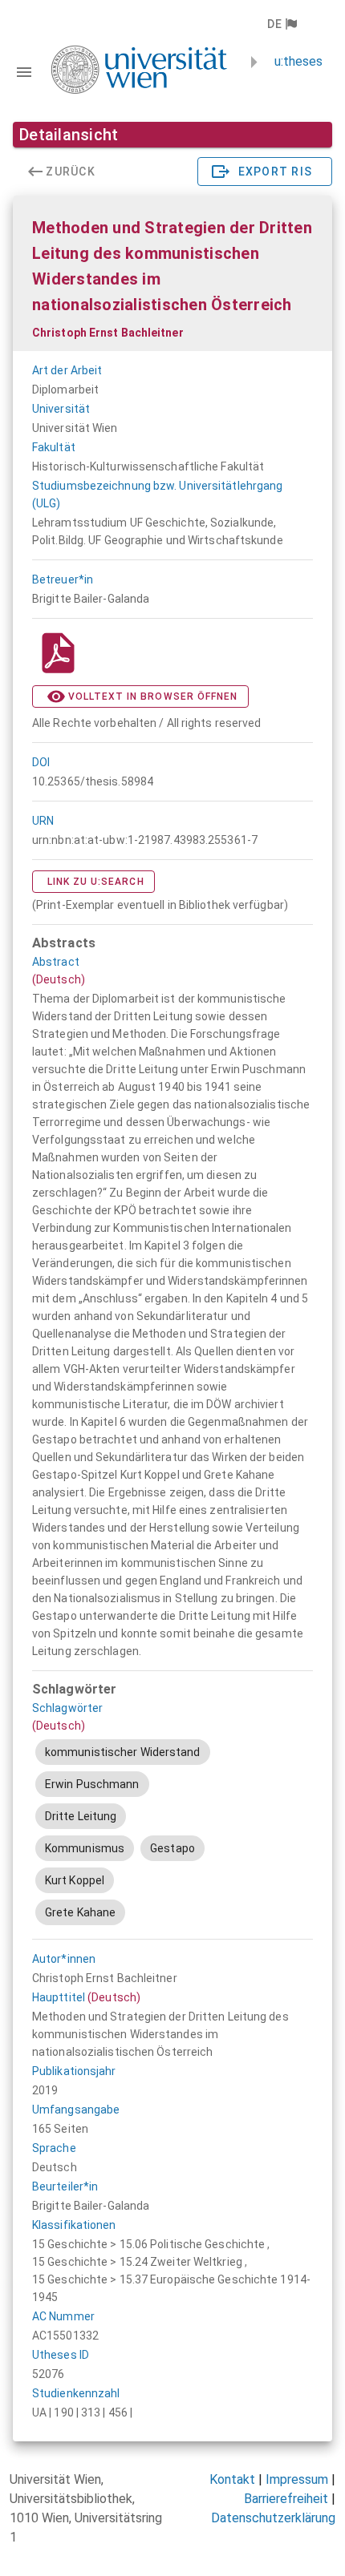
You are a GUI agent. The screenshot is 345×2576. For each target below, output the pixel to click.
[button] (281, 24)
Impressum (297, 2479)
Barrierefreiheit (286, 2499)
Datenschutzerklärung (273, 2518)
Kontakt (232, 2479)
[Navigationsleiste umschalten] (24, 72)
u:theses (298, 61)
